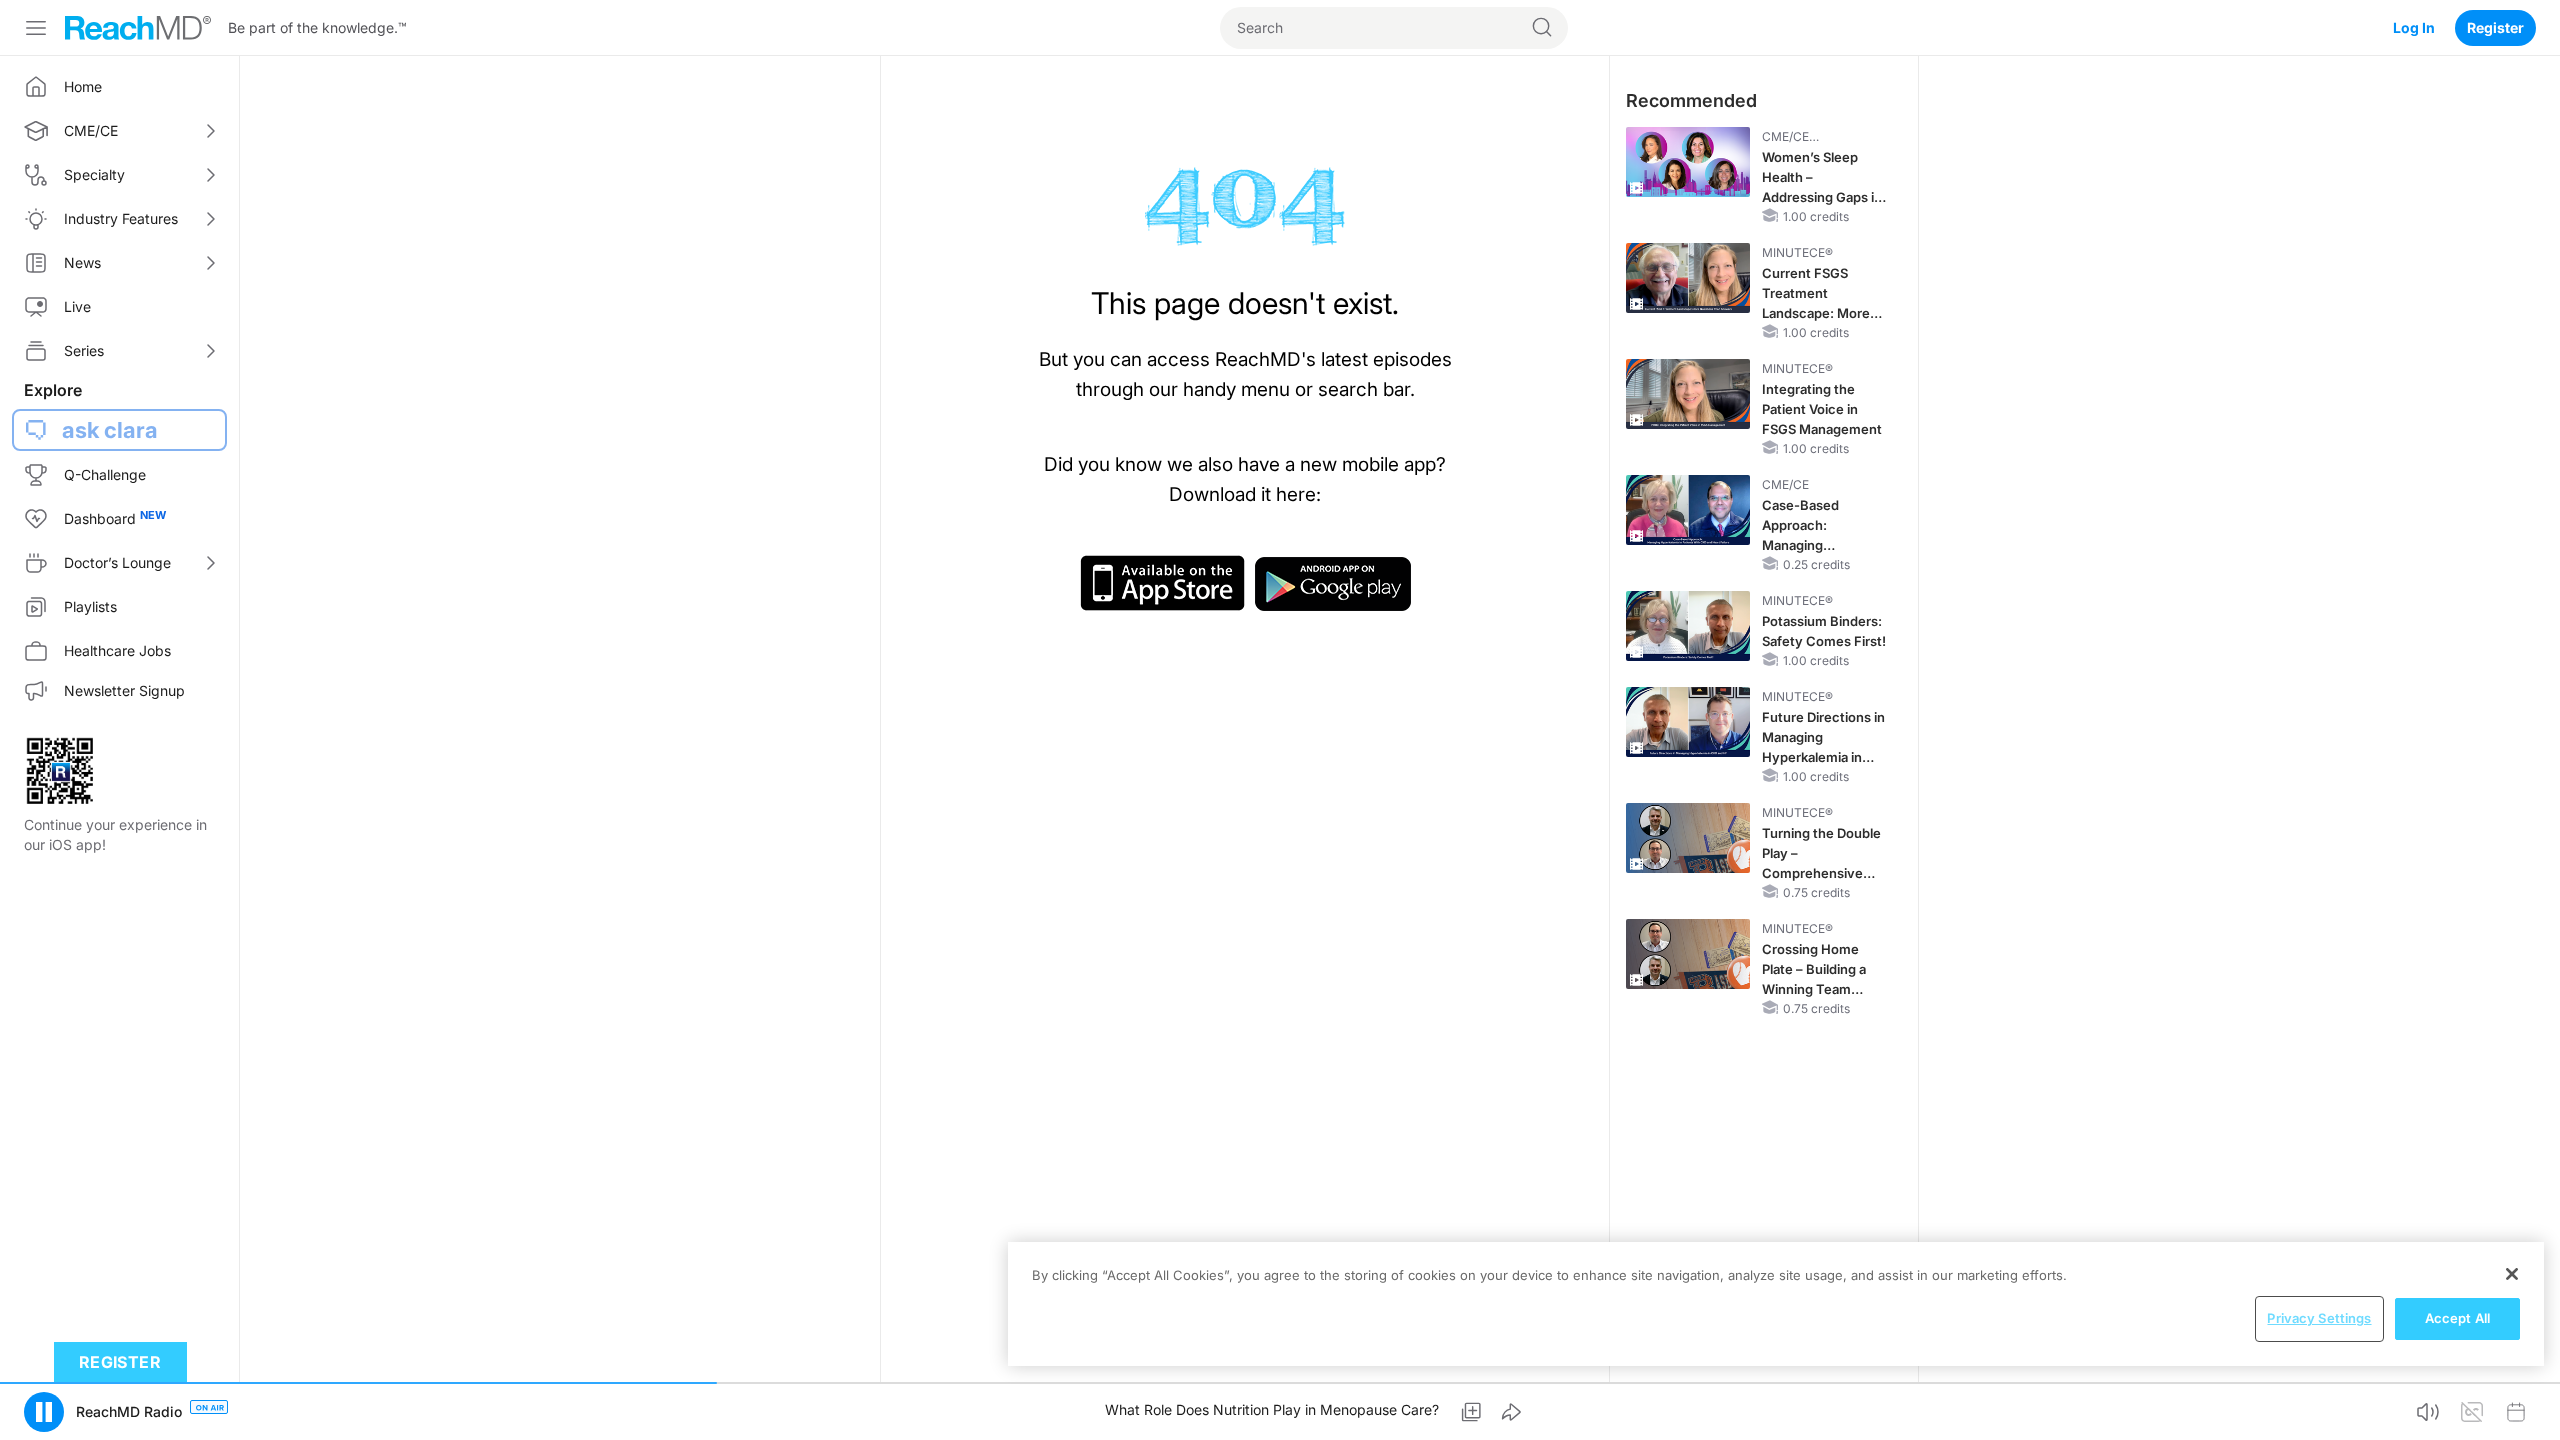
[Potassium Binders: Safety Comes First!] (1688, 626)
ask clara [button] (110, 430)
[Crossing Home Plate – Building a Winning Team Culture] (1688, 954)
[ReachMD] (138, 28)
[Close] (2512, 1274)
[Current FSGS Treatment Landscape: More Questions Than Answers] (1688, 278)
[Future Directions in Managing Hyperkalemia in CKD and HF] (1688, 722)
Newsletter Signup (124, 690)
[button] (44, 1412)
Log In (2414, 27)
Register (2495, 27)
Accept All (2457, 1318)
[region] (1776, 1304)
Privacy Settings (2319, 1318)
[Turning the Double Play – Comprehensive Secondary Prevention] (1688, 838)
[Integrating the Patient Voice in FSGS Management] (1688, 394)
